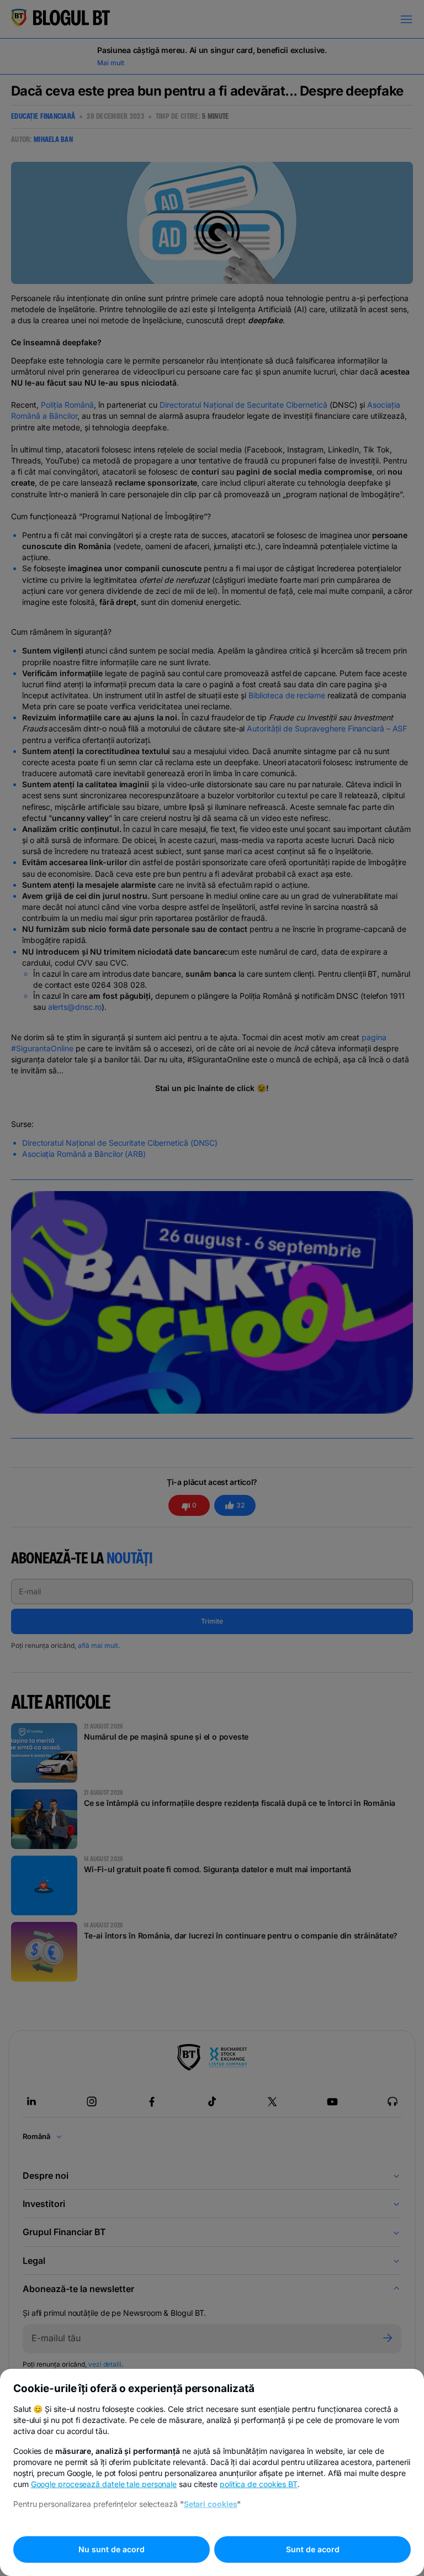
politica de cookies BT (259, 2484)
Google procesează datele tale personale (104, 2484)
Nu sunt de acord (112, 2549)
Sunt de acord (313, 2549)
